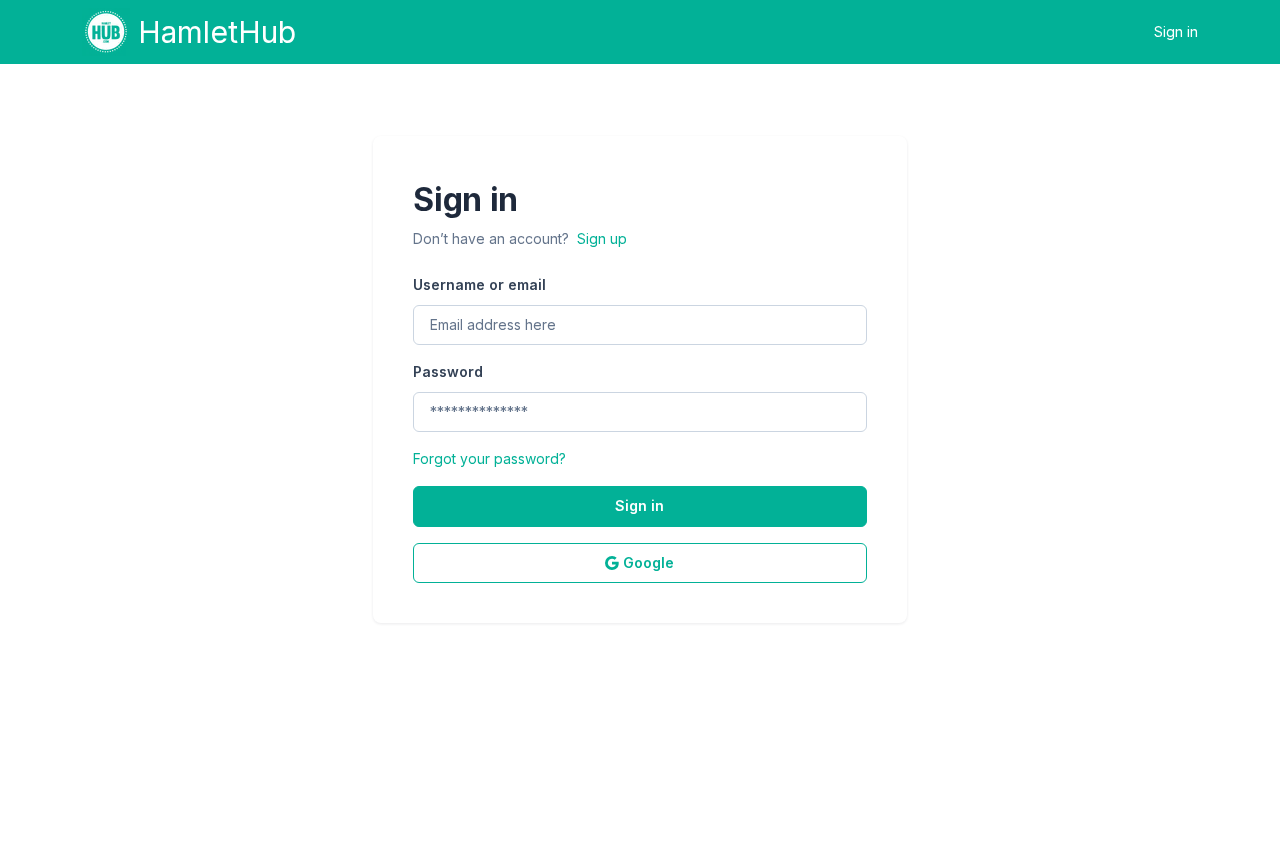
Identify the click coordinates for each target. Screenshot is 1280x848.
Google (648, 562)
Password (448, 371)
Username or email (479, 284)
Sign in (1176, 31)
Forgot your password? (489, 458)
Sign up (602, 238)
